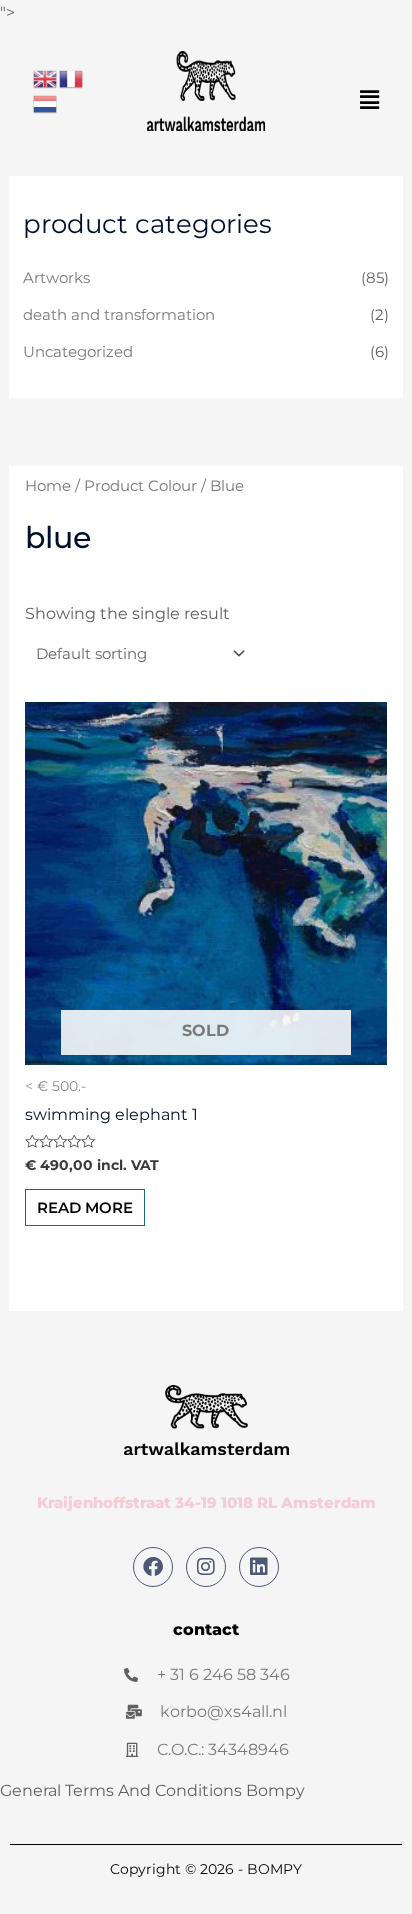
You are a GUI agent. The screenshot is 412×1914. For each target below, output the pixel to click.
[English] (46, 77)
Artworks (56, 278)
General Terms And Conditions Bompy (152, 1790)
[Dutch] (46, 103)
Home (48, 486)
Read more (85, 1207)
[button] (370, 100)
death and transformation (119, 315)
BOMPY (274, 1869)
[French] (72, 77)
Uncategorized (78, 352)
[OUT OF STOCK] (206, 883)
